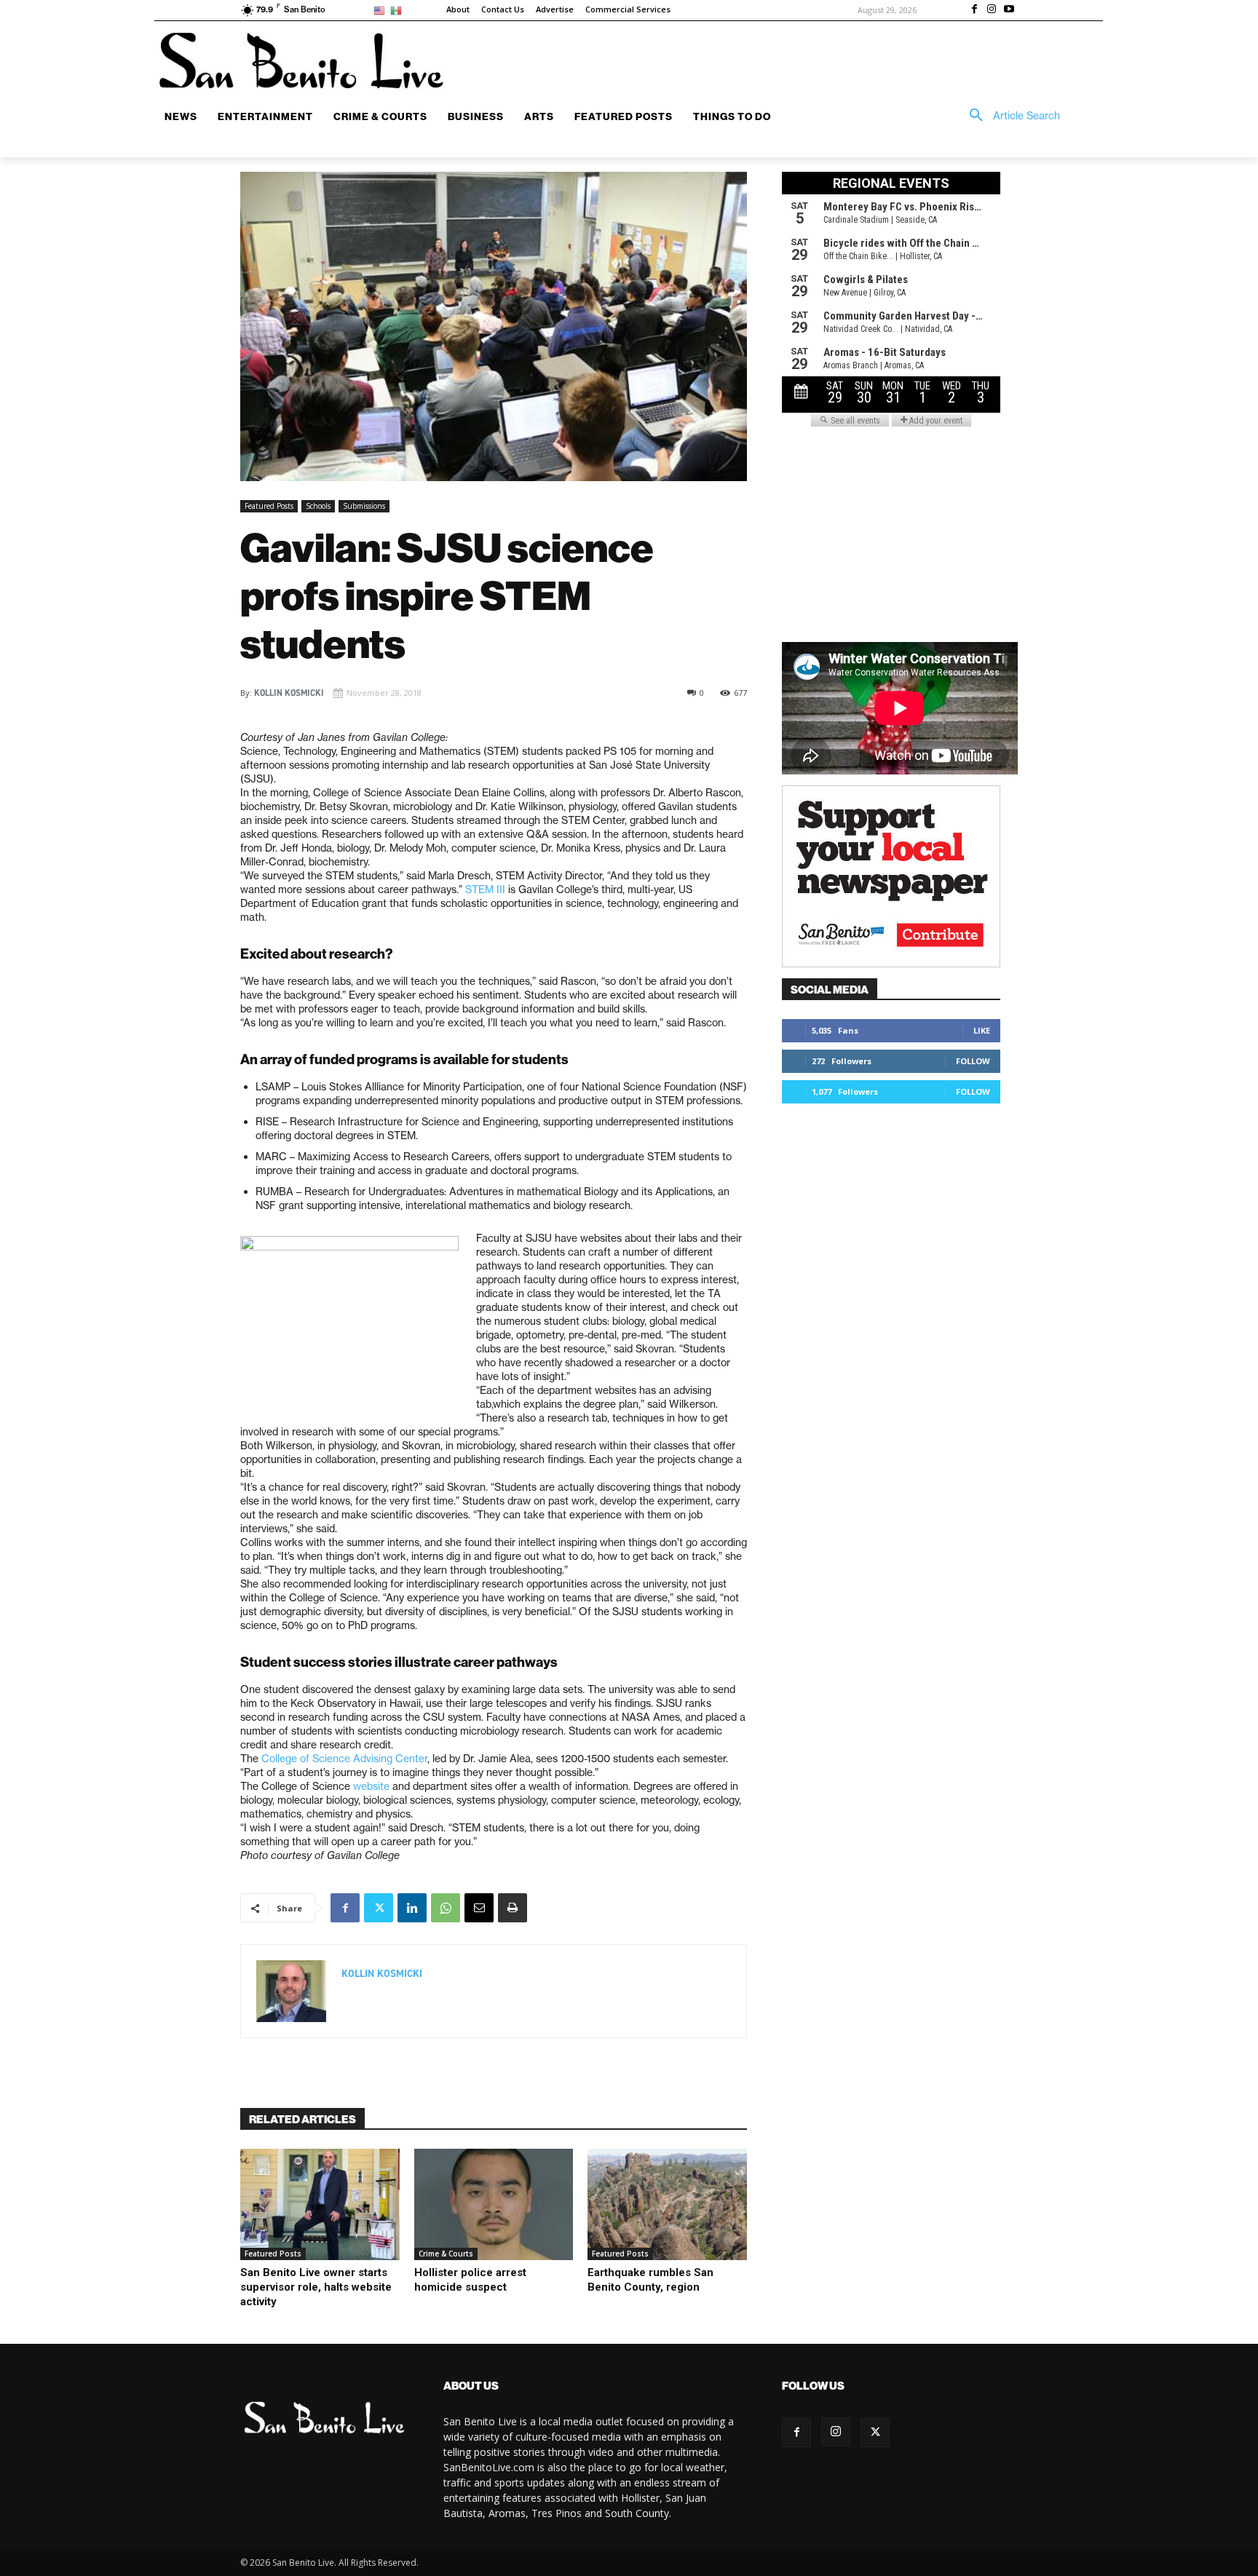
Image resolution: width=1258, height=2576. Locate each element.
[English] (382, 10)
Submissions (364, 506)
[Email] (479, 1908)
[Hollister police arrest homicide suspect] (494, 2204)
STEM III (485, 889)
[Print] (513, 1908)
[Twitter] (379, 1908)
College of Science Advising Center (344, 1759)
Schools (318, 506)
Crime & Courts (446, 2254)
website (371, 1786)
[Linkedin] (412, 1908)
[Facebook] (975, 10)
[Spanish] (399, 10)
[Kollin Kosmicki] (291, 1991)
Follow (973, 1061)
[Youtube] (1009, 10)
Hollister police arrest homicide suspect (470, 2280)
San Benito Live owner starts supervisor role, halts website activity (316, 2287)
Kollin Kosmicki (289, 693)
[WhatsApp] (446, 1908)
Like (982, 1030)
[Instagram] (992, 10)
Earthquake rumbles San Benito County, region (650, 2280)
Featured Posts (269, 506)
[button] (1010, 116)
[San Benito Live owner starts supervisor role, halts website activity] (320, 2204)
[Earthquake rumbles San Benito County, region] (667, 2204)
